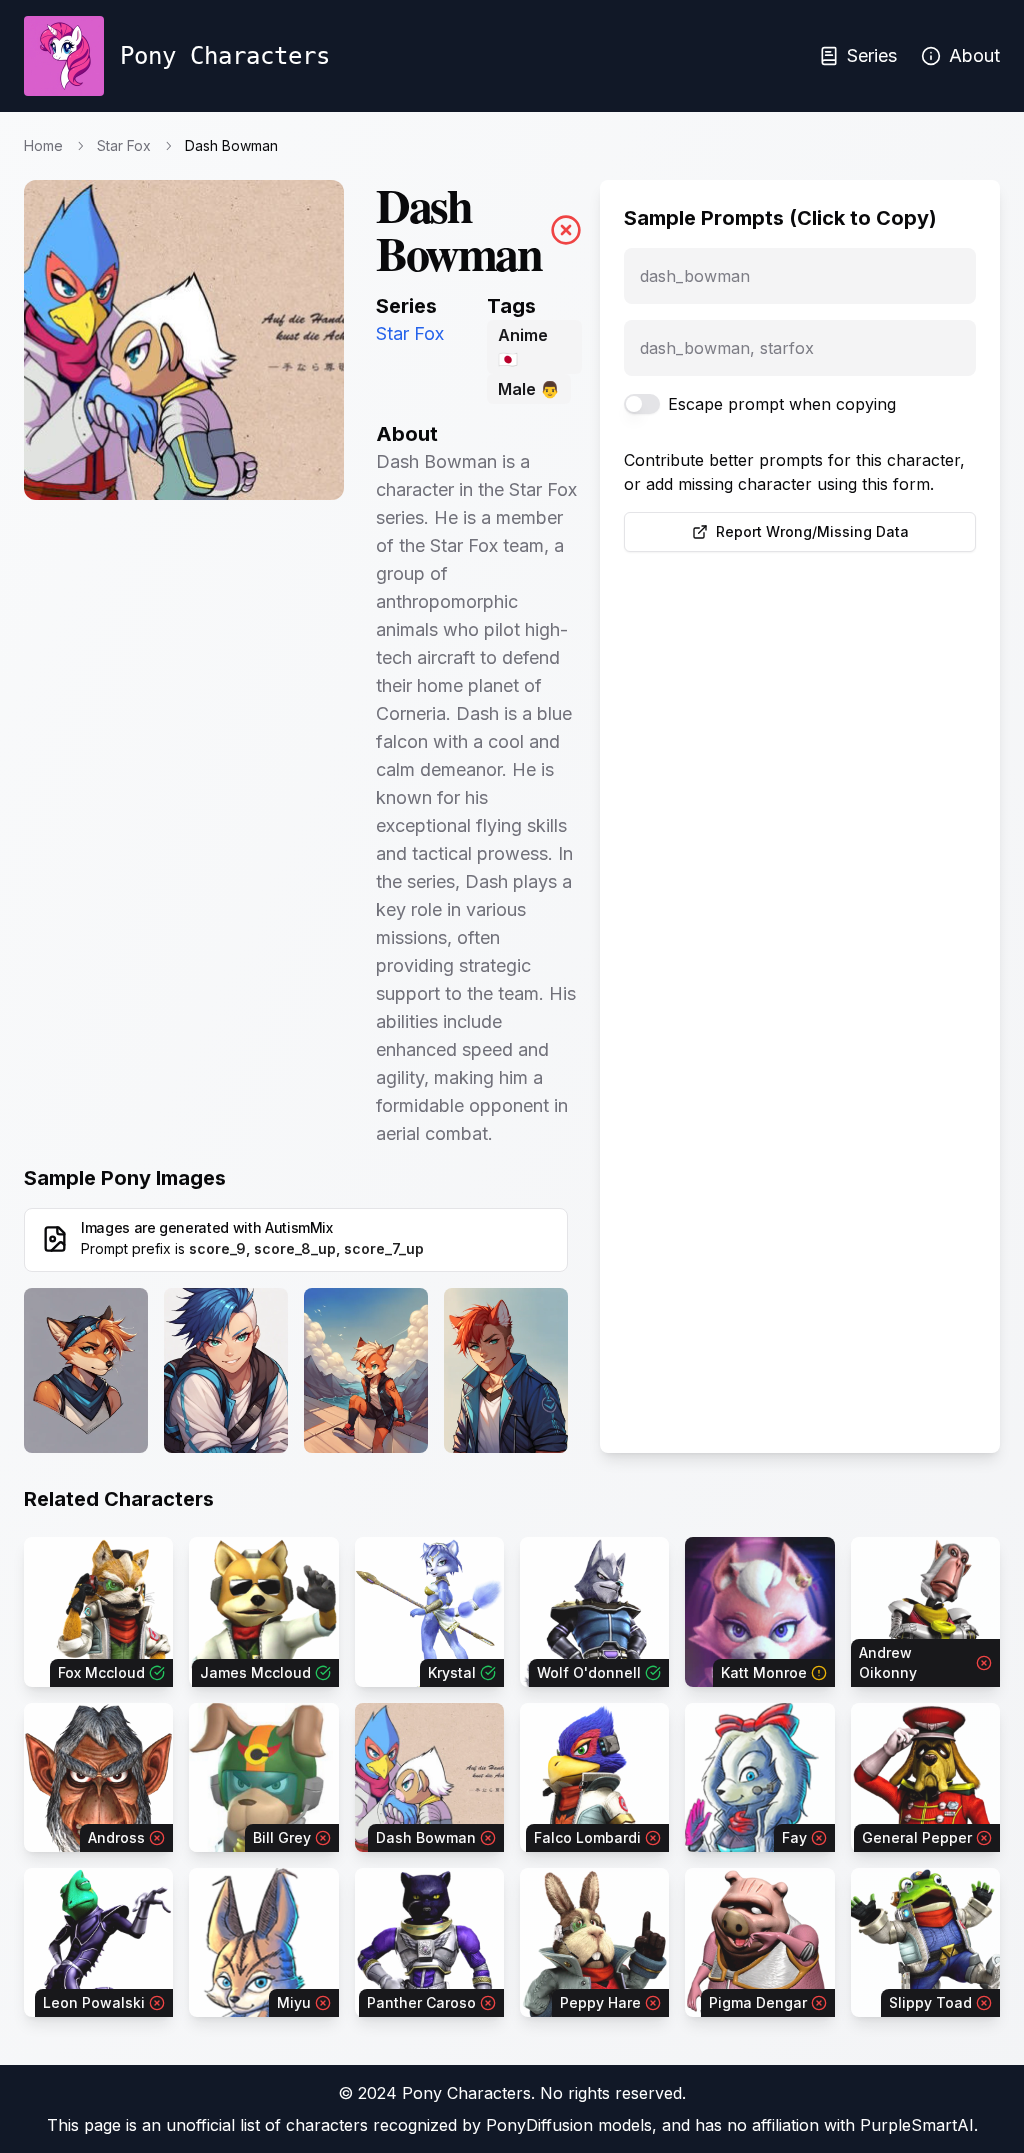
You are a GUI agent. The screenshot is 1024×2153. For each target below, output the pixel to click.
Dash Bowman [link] (231, 145)
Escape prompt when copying (782, 404)
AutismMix (299, 1227)
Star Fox (124, 145)
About (974, 55)
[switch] (642, 404)
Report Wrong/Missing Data (812, 531)
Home (43, 145)
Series (872, 55)
